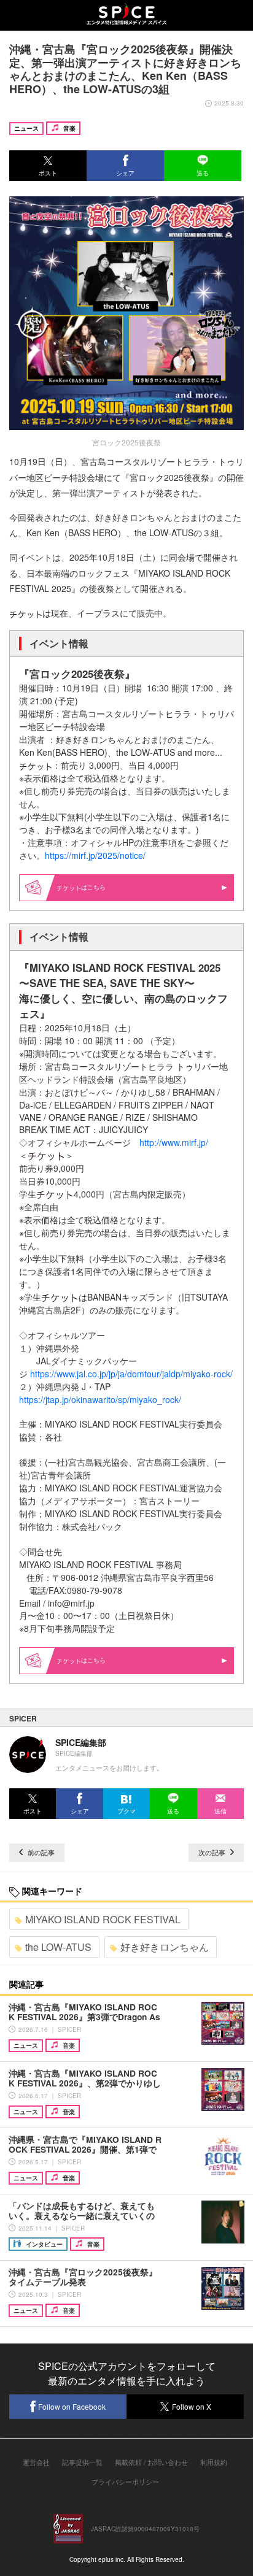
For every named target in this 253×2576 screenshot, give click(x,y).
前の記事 (40, 1852)
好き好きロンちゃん (165, 1947)
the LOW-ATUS (58, 1947)
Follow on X (192, 2406)
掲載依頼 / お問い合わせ (151, 2462)
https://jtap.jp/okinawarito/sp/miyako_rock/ (100, 1399)
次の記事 (213, 1852)
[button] (48, 166)
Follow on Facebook (72, 2406)
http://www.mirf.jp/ (174, 1142)
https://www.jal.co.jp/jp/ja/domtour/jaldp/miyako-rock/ (131, 1374)
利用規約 (214, 2462)
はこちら (93, 887)
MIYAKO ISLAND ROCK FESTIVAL (103, 1919)
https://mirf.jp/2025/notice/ (95, 855)
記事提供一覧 (82, 2462)
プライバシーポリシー (125, 2482)
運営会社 (36, 2462)
